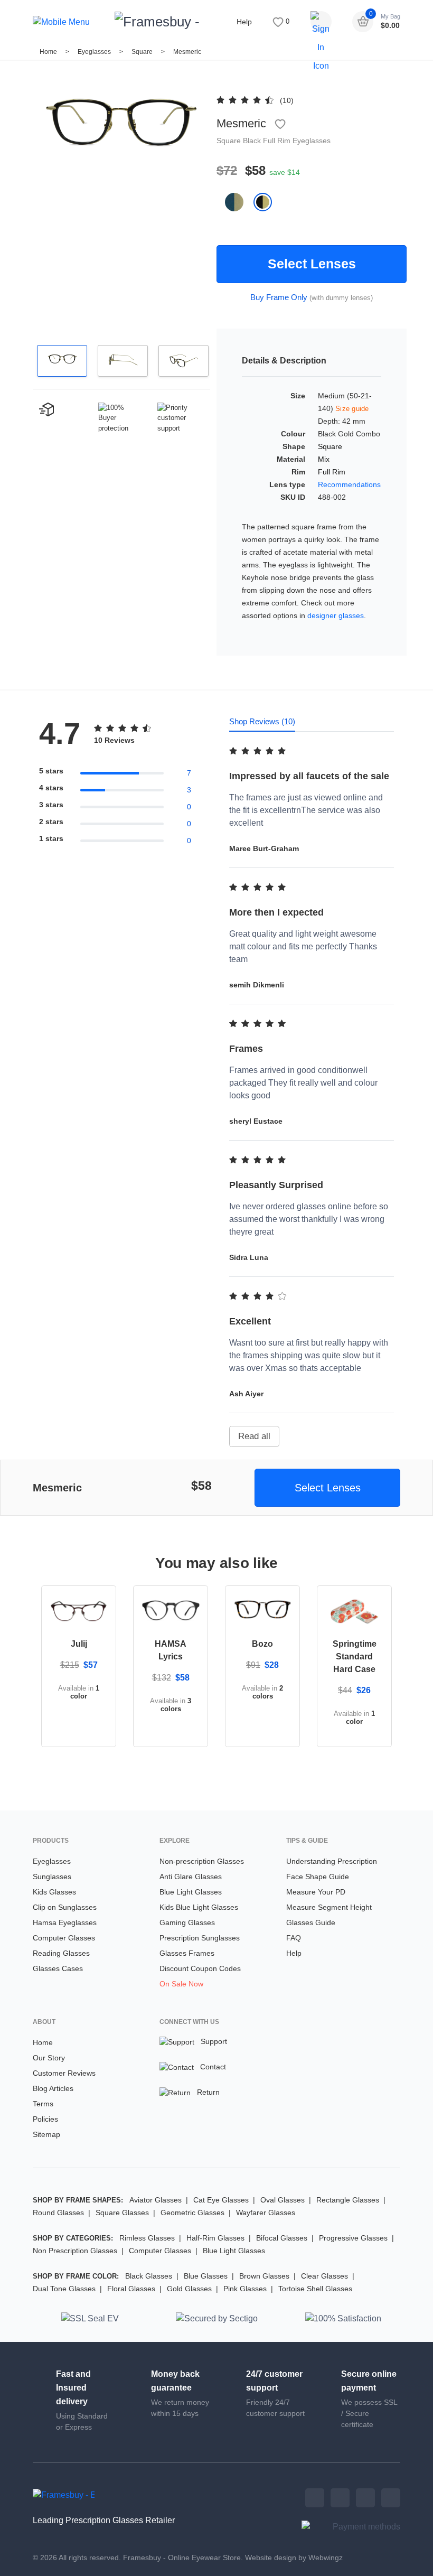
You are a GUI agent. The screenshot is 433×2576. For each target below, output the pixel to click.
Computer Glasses (64, 1938)
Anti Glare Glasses (191, 1877)
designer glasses (336, 615)
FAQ (294, 1938)
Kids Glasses (54, 1892)
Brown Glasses (264, 2276)
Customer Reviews (64, 2073)
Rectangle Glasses (348, 2200)
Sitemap (46, 2134)
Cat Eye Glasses (221, 2200)
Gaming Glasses (187, 1922)
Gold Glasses (189, 2289)
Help (244, 22)
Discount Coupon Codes (200, 1968)
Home (48, 52)
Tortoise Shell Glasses (315, 2289)
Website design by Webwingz (294, 2558)
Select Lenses (312, 264)
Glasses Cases (58, 1968)
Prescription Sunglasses (200, 1938)
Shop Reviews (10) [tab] (262, 721)
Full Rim (278, 141)
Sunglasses (52, 1877)
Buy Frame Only (279, 297)
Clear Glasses (324, 2276)
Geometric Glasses (192, 2213)
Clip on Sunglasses (65, 1907)
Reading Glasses (61, 1953)
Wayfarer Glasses (266, 2213)
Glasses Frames (187, 1953)
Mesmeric (187, 52)
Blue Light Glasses (191, 1892)
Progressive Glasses (353, 2238)
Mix (324, 459)
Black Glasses (149, 2276)
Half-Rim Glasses (215, 2238)
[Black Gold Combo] (267, 202)
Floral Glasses (131, 2289)
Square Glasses (122, 2213)
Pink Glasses (245, 2289)
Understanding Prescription (332, 1861)
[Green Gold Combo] (239, 202)
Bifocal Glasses (282, 2238)
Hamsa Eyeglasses (65, 1922)
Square (143, 52)
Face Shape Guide (318, 1877)
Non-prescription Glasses (202, 1861)
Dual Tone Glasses (64, 2289)
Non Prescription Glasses (75, 2251)
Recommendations (349, 484)
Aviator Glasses (156, 2200)
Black (253, 141)
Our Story (49, 2058)
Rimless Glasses (147, 2238)
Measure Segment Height (329, 1907)
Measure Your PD (316, 1892)
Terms (43, 2104)
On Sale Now (181, 1984)
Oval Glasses (283, 2200)
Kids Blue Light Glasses (199, 1907)
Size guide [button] (352, 409)
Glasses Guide (311, 1922)
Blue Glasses (206, 2276)
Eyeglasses (94, 52)
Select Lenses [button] (328, 1488)
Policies (45, 2119)
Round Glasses (58, 2213)
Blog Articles (53, 2088)
